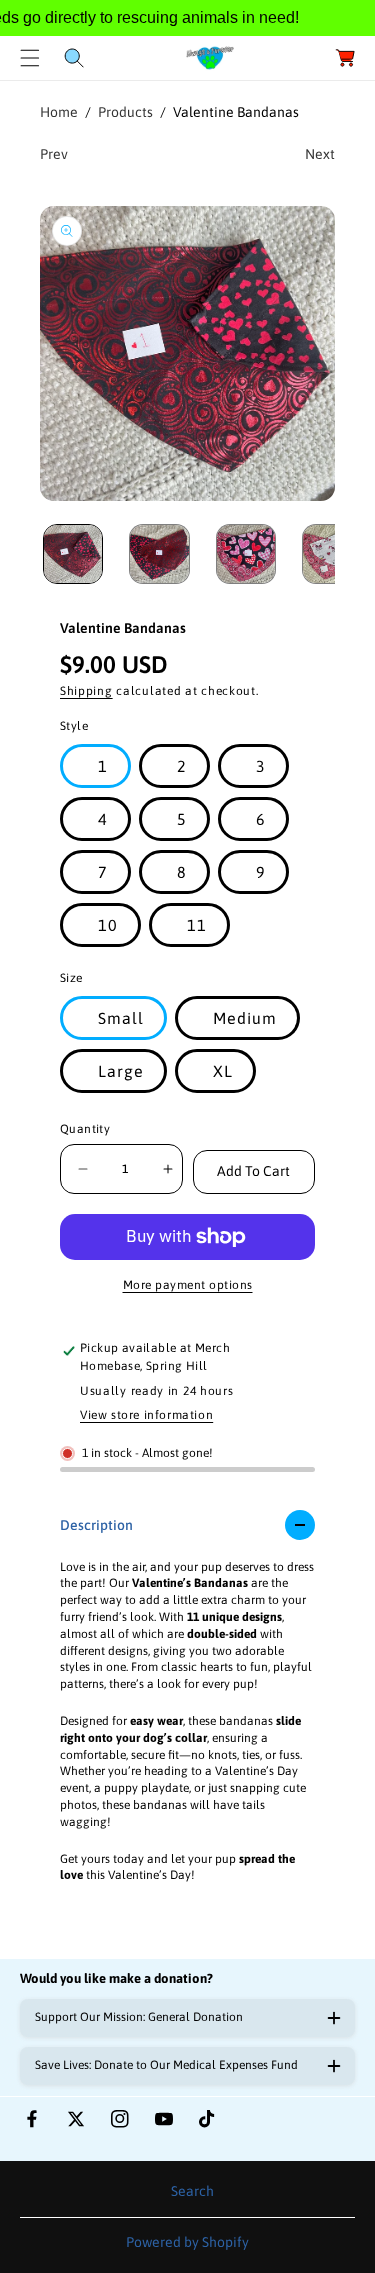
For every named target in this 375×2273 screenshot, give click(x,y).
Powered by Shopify (187, 2242)
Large (121, 1071)
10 (108, 925)
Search (192, 2191)
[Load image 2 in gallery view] (159, 554)
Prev (54, 154)
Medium (245, 1018)
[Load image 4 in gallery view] (332, 554)
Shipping (86, 691)
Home (59, 112)
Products (125, 112)
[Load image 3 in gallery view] (246, 554)
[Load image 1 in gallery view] (73, 554)
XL (223, 1071)
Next (320, 154)
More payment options (188, 1285)
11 (197, 925)
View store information (146, 1415)
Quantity (85, 1129)
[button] (30, 58)
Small (121, 1018)
